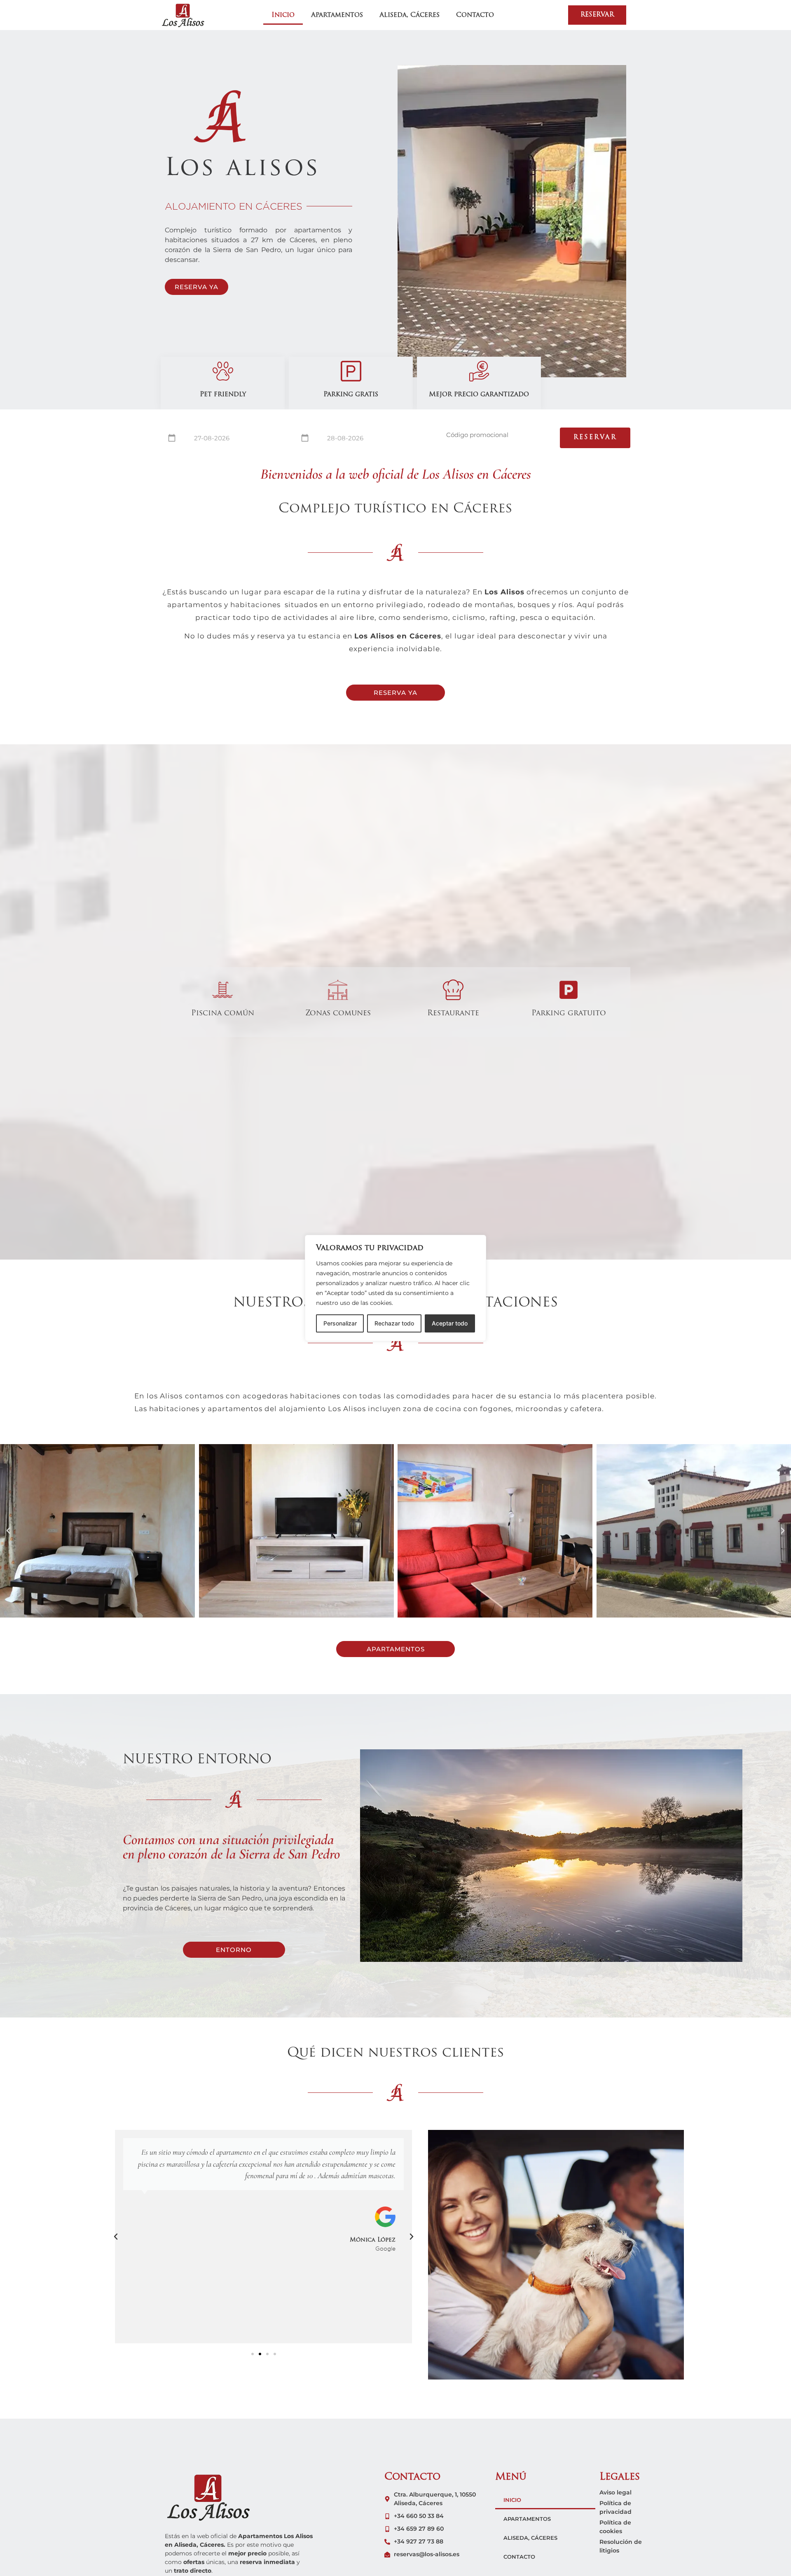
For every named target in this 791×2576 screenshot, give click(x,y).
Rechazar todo (394, 1323)
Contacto (475, 15)
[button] (8, 1531)
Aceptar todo (450, 1323)
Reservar (595, 438)
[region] (395, 1288)
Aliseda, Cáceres (410, 15)
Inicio (283, 15)
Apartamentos (337, 15)
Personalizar (340, 1323)
